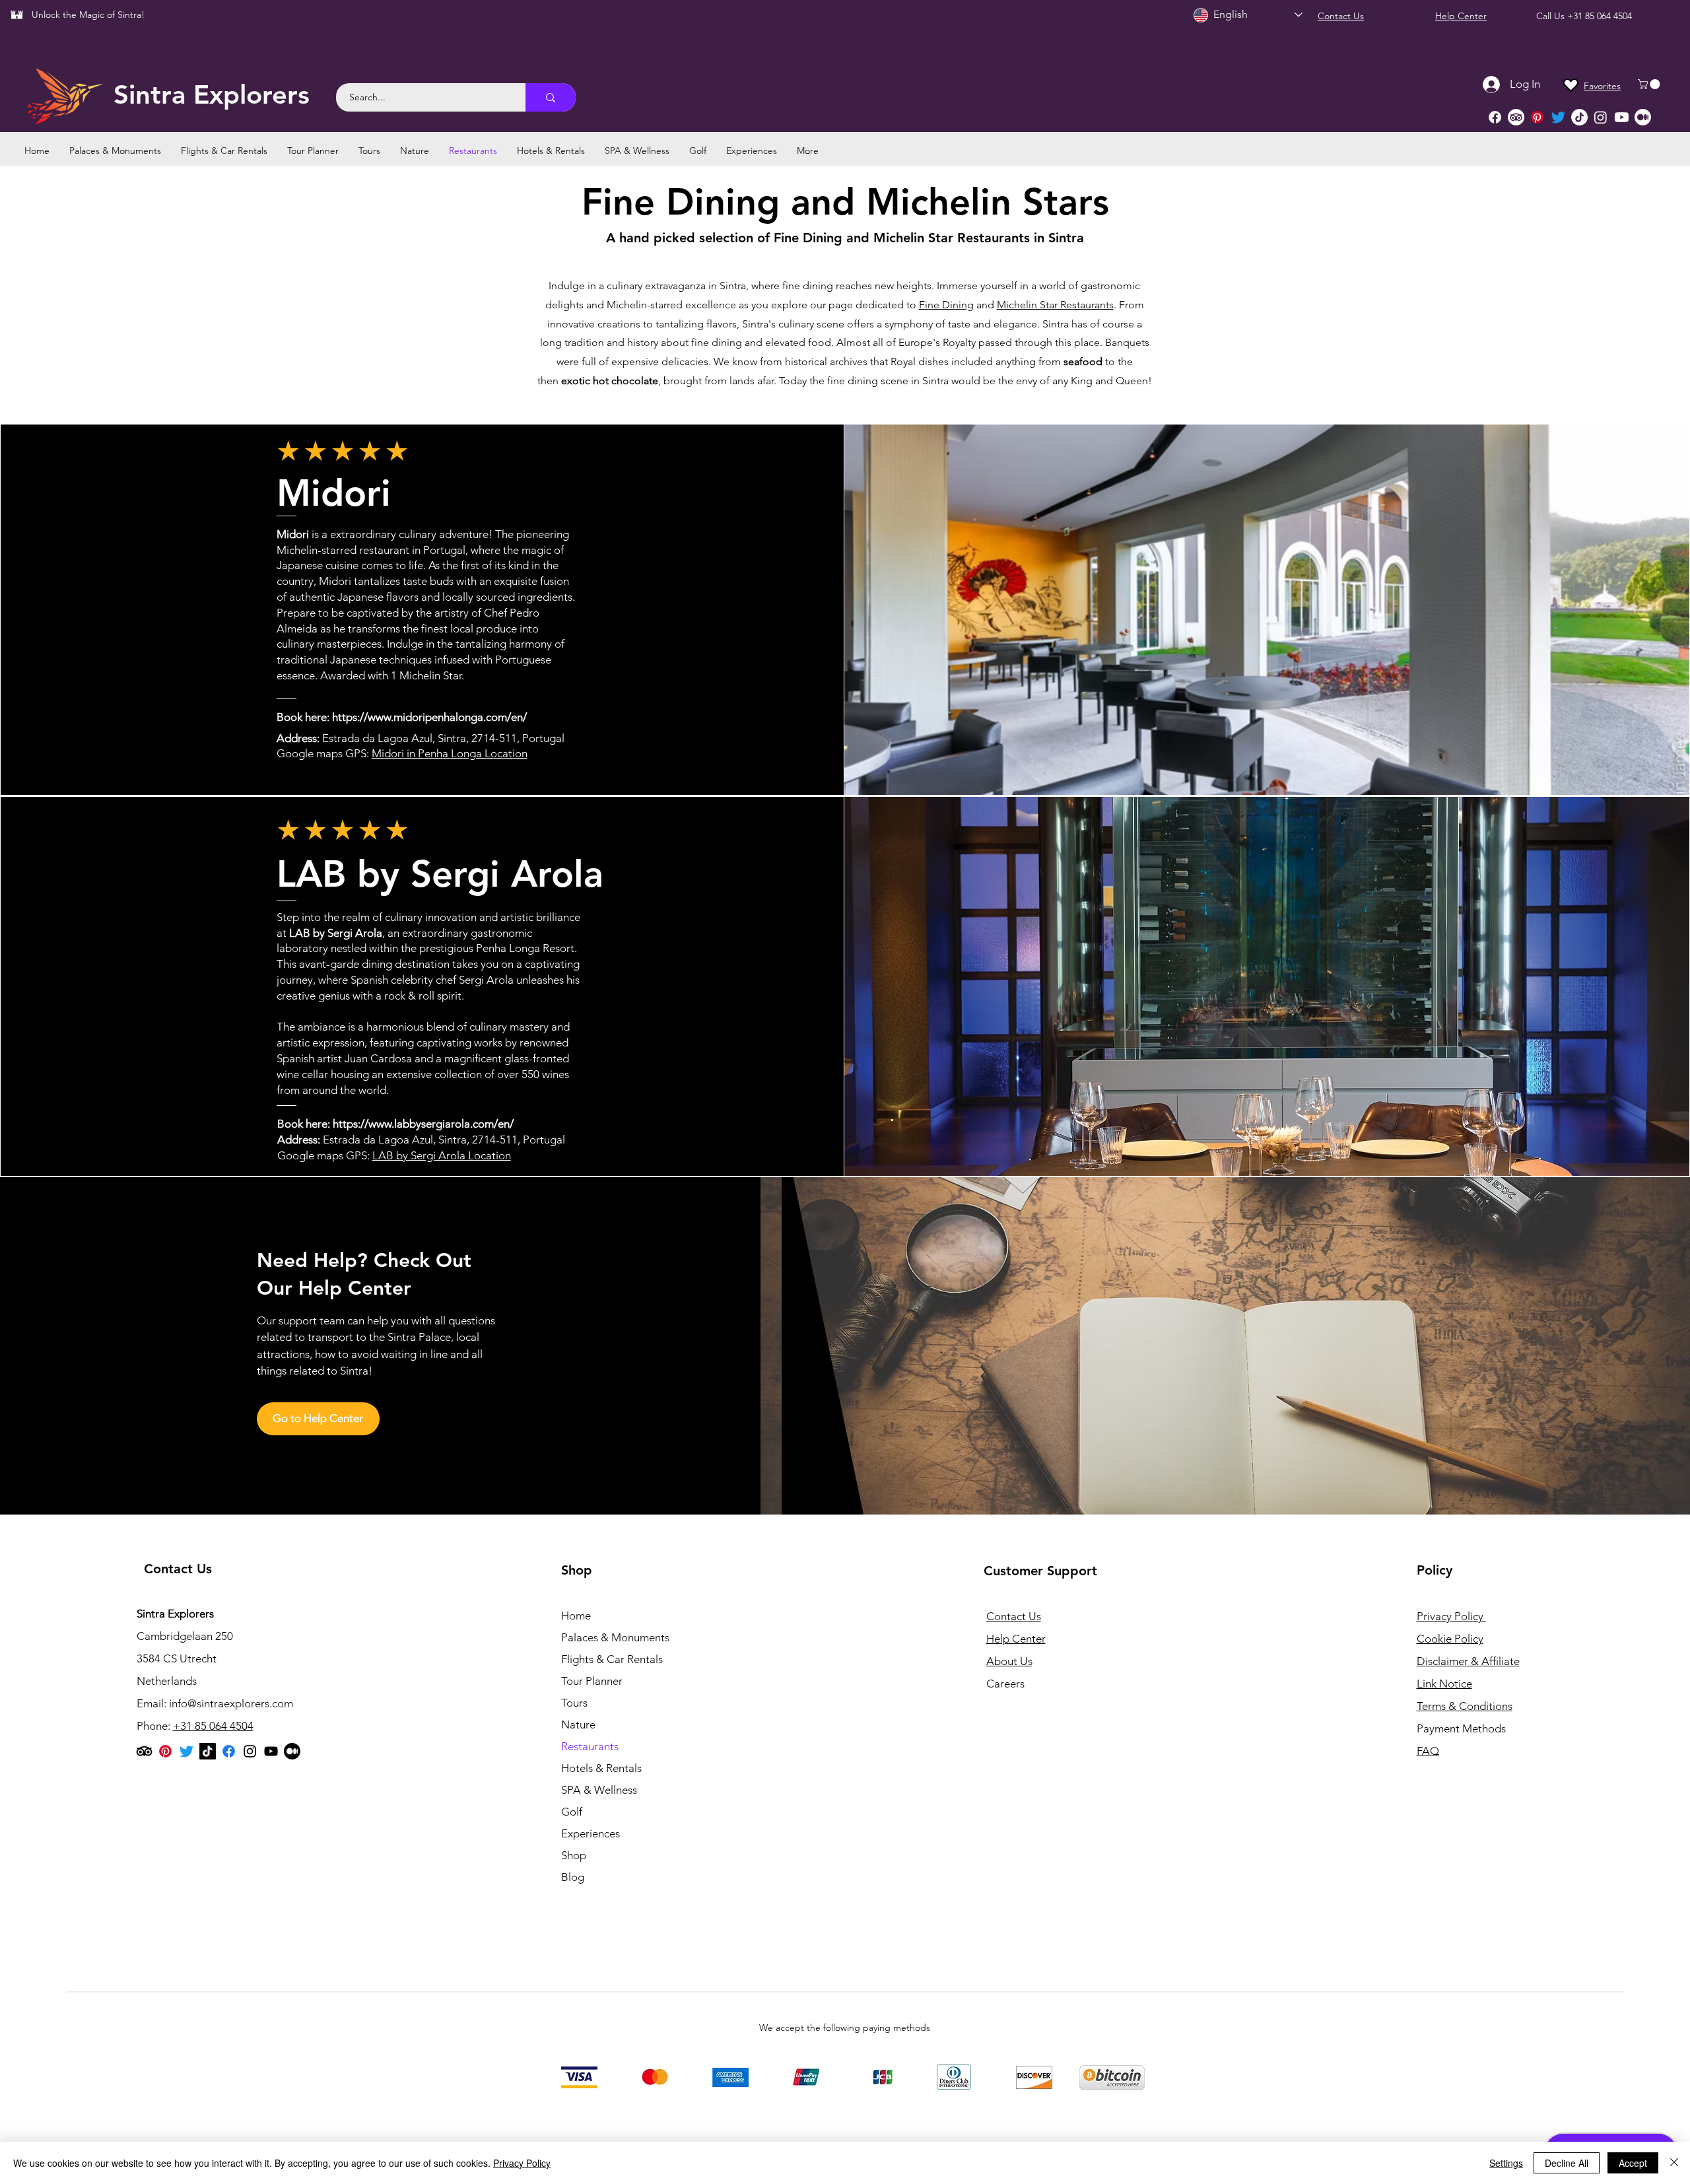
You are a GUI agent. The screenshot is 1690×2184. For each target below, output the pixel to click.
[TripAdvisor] (1516, 117)
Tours (574, 1703)
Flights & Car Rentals (612, 1659)
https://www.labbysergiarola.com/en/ (423, 1124)
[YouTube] (271, 1751)
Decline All (1567, 2163)
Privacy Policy (522, 2163)
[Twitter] (1558, 117)
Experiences (591, 1833)
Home (576, 1616)
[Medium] (1643, 117)
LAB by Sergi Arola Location (442, 1155)
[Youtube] (1622, 117)
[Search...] (551, 97)
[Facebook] (1495, 117)
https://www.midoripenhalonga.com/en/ (429, 717)
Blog (573, 1877)
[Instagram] (1601, 117)
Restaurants (590, 1746)
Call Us (1552, 16)
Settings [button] (1506, 2163)
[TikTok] (1579, 117)
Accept (1633, 2163)
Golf (572, 1812)
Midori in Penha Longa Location (450, 753)
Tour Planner (592, 1681)
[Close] (1674, 2163)
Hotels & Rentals (601, 1768)
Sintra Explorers (212, 94)
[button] (1650, 84)
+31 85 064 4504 (1600, 16)
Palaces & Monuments (615, 1637)
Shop (574, 1855)
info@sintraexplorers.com (231, 1703)
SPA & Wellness (599, 1790)
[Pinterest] (1537, 117)
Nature (578, 1724)
